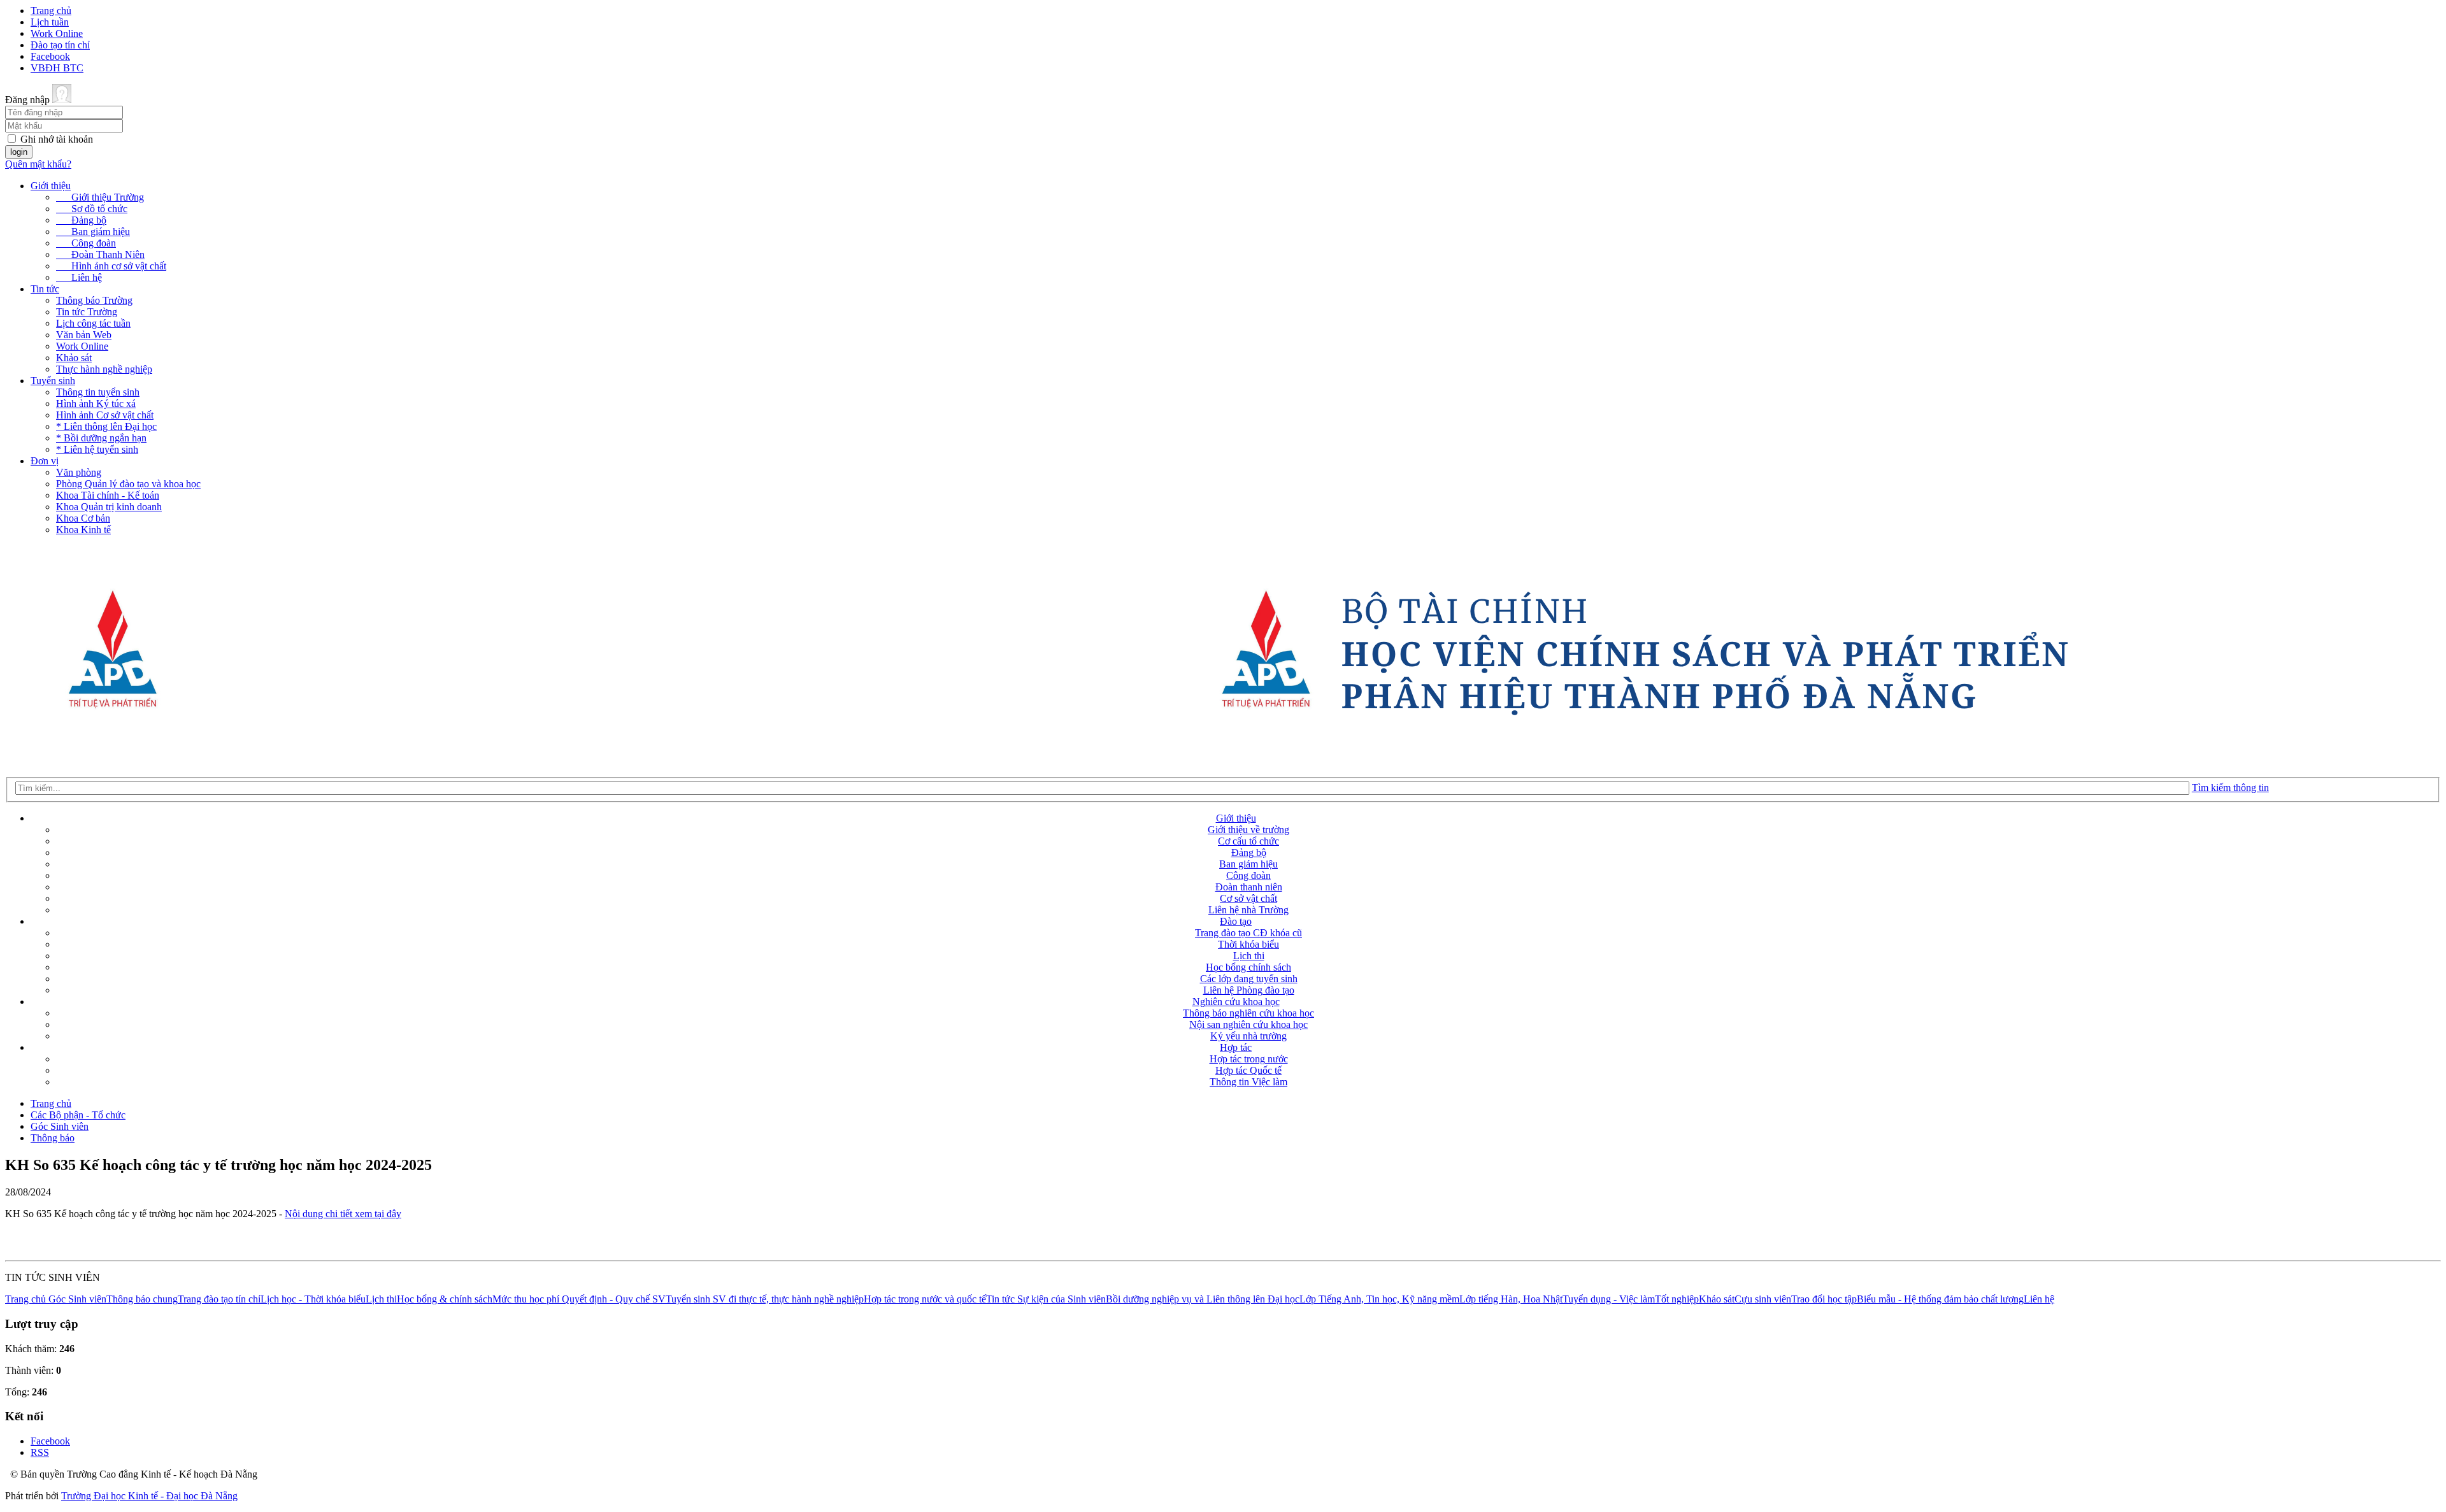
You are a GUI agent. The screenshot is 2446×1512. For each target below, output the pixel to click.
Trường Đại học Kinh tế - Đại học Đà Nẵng (149, 1496)
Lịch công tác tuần (93, 323)
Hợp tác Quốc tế (1248, 1070)
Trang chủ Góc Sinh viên (56, 1299)
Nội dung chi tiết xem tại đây (343, 1214)
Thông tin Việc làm (1248, 1082)
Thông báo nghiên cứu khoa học (1248, 1013)
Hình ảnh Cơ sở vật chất (105, 415)
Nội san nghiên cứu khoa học (1248, 1024)
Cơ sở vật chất (1248, 898)
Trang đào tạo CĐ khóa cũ (1248, 933)
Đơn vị (45, 461)
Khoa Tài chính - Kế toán (108, 495)
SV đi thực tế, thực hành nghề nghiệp (788, 1299)
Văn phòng (79, 472)
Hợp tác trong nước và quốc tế (925, 1299)
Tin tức (45, 289)
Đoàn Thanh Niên (100, 254)
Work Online (57, 33)
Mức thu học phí (527, 1299)
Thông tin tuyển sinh (98, 392)
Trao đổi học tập (1824, 1299)
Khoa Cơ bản (83, 518)
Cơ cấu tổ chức (1248, 841)
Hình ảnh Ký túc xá (96, 403)
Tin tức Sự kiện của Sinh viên (1046, 1299)
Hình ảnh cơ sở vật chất (111, 266)
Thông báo (53, 1138)
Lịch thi (1249, 956)
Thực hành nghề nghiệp (104, 369)
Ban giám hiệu (93, 232)
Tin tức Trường (87, 312)
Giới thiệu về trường (1248, 830)
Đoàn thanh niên (1249, 887)
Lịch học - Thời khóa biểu (313, 1299)
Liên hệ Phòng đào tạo (1249, 990)
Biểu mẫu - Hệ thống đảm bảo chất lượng (1940, 1299)
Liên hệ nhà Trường (1248, 910)
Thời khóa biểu (1248, 944)
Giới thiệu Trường (100, 197)
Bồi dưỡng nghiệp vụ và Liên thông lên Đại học (1203, 1299)
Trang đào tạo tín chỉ (219, 1299)
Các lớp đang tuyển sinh (1249, 979)
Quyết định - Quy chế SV (614, 1299)
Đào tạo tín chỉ (60, 45)
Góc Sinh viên (60, 1126)
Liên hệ (79, 277)
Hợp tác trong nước (1249, 1059)
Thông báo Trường (94, 300)
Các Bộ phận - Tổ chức (78, 1115)
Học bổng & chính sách (445, 1299)
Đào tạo (1236, 921)
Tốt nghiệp (1677, 1299)
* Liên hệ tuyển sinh (97, 449)
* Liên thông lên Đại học (106, 426)
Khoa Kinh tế (83, 530)
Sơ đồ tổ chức (92, 209)
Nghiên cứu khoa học (1236, 1002)
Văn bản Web (84, 335)
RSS (40, 1452)
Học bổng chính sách (1248, 967)
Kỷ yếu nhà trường (1248, 1036)
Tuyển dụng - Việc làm (1609, 1299)
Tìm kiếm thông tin (2230, 788)
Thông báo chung (142, 1299)
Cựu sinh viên (1763, 1299)
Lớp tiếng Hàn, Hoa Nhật (1511, 1299)
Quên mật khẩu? (38, 164)
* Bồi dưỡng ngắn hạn (101, 438)
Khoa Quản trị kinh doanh (109, 507)
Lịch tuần (50, 22)
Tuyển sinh (53, 381)
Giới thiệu (51, 186)
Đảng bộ (81, 220)
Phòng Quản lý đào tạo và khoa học (128, 484)
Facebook (50, 56)
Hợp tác (1236, 1047)
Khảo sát (74, 358)
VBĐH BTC (57, 68)
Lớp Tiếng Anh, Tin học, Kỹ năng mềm (1379, 1299)
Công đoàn (86, 243)
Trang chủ (51, 11)
